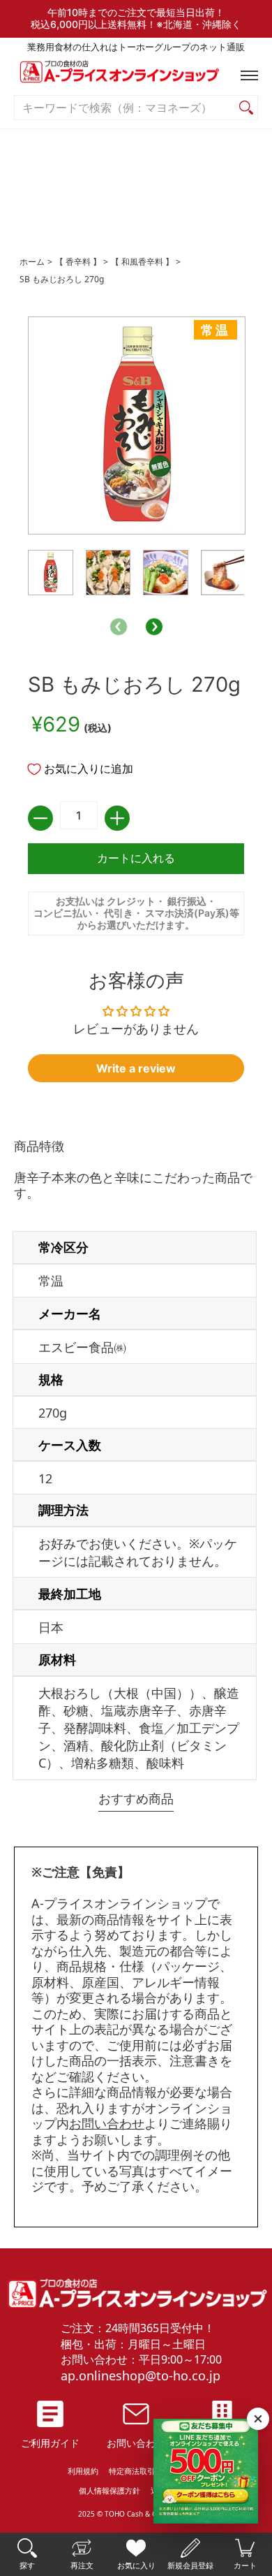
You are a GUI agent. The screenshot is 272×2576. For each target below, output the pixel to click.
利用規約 (83, 2471)
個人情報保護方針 (109, 2490)
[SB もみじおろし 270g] (51, 573)
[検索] (246, 108)
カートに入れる (136, 858)
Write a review (136, 1068)
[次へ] (154, 627)
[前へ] (119, 627)
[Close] (258, 2419)
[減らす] (40, 818)
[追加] (117, 818)
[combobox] (125, 108)
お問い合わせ (107, 2123)
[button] (246, 75)
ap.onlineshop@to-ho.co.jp (141, 2375)
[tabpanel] (136, 1462)
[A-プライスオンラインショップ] (136, 75)
